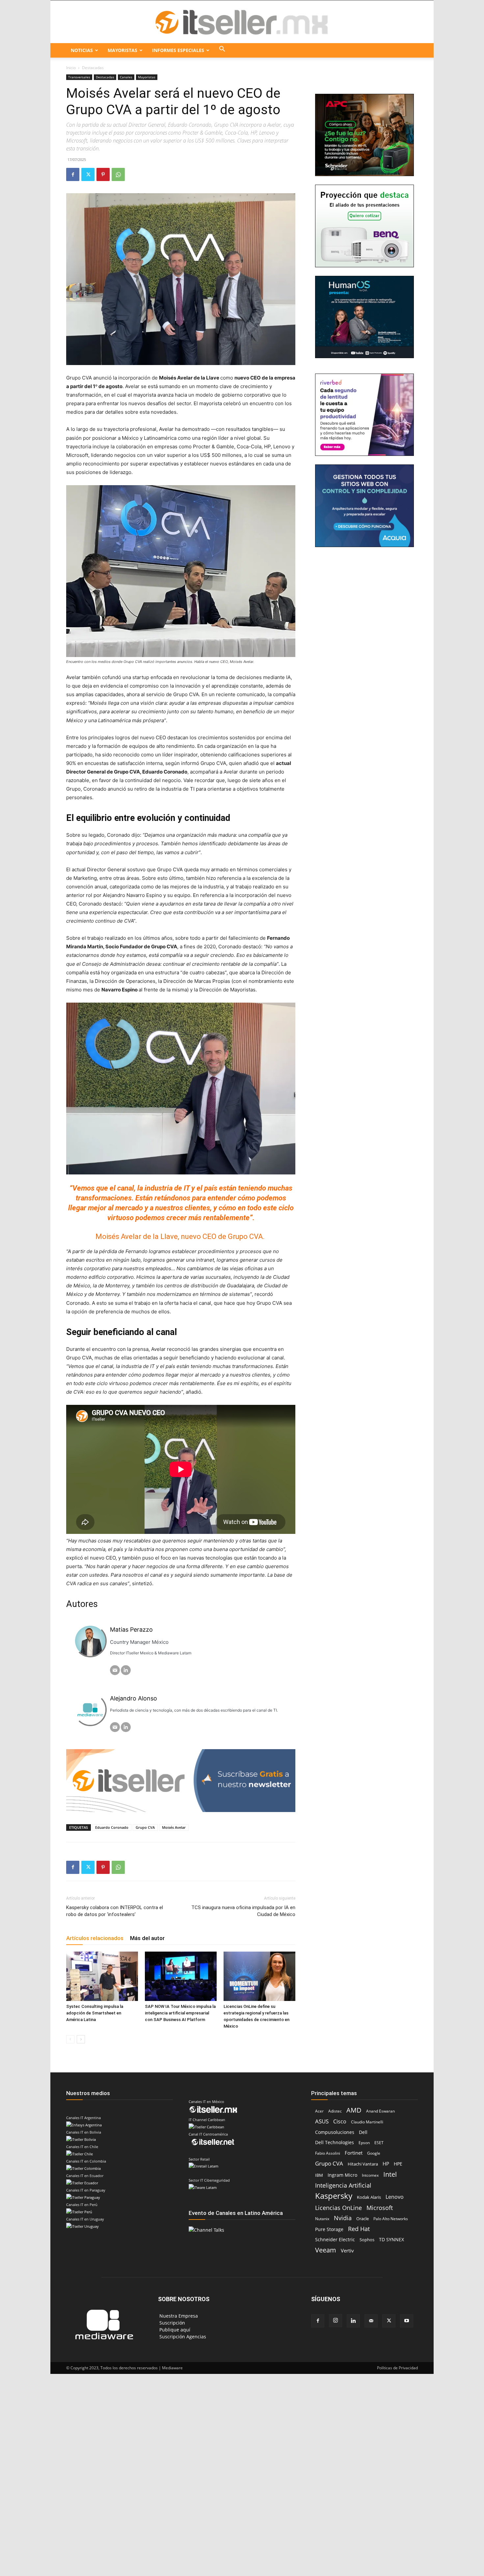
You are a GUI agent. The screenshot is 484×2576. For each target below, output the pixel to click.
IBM (319, 2175)
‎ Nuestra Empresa (178, 2316)
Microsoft (380, 2208)
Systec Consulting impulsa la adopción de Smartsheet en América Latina (95, 2013)
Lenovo (395, 2197)
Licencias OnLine (338, 2208)
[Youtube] (407, 2321)
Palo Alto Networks (391, 2219)
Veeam (326, 2250)
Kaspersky (334, 2196)
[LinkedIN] (126, 1670)
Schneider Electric (335, 2239)
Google (374, 2153)
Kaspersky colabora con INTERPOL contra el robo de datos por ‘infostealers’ (115, 1911)
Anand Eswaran (380, 2111)
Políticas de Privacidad (397, 2368)
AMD (354, 2110)
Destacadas (105, 77)
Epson (364, 2143)
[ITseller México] (242, 22)
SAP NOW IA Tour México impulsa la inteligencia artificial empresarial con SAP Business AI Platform (180, 2013)
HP (386, 2164)
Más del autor (147, 1938)
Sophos (367, 2240)
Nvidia (343, 2218)
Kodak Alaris (369, 2197)
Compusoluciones (335, 2132)
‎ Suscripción (172, 2323)
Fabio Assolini (328, 2153)
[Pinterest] (103, 174)
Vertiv (347, 2250)
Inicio (71, 68)
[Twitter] (88, 174)
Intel (390, 2174)
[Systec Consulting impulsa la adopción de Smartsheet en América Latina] (102, 1976)
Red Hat (359, 2229)
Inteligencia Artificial (343, 2185)
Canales (126, 77)
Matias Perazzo (131, 1630)
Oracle (363, 2219)
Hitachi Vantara (363, 2164)
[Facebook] (73, 174)
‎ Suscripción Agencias (182, 2337)
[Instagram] (336, 2321)
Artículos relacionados (95, 1938)
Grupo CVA (145, 1827)
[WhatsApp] (118, 174)
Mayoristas (122, 50)
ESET (379, 2143)
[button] (222, 50)
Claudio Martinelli (367, 2122)
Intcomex (370, 2175)
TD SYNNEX (391, 2239)
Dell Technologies (335, 2142)
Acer (319, 2111)
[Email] (115, 1670)
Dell (363, 2132)
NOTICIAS (82, 50)
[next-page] (81, 2039)
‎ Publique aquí (174, 2330)
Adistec (335, 2111)
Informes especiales (178, 50)
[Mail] (371, 2321)
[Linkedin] (353, 2321)
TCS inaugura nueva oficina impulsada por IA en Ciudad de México (243, 1911)
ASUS (322, 2121)
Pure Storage (329, 2229)
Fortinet (354, 2153)
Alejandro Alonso (134, 1698)
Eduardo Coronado (112, 1827)
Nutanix (322, 2219)
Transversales (79, 77)
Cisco (340, 2122)
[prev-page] (70, 2039)
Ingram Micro (342, 2175)
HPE (398, 2164)
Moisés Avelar (174, 1827)
